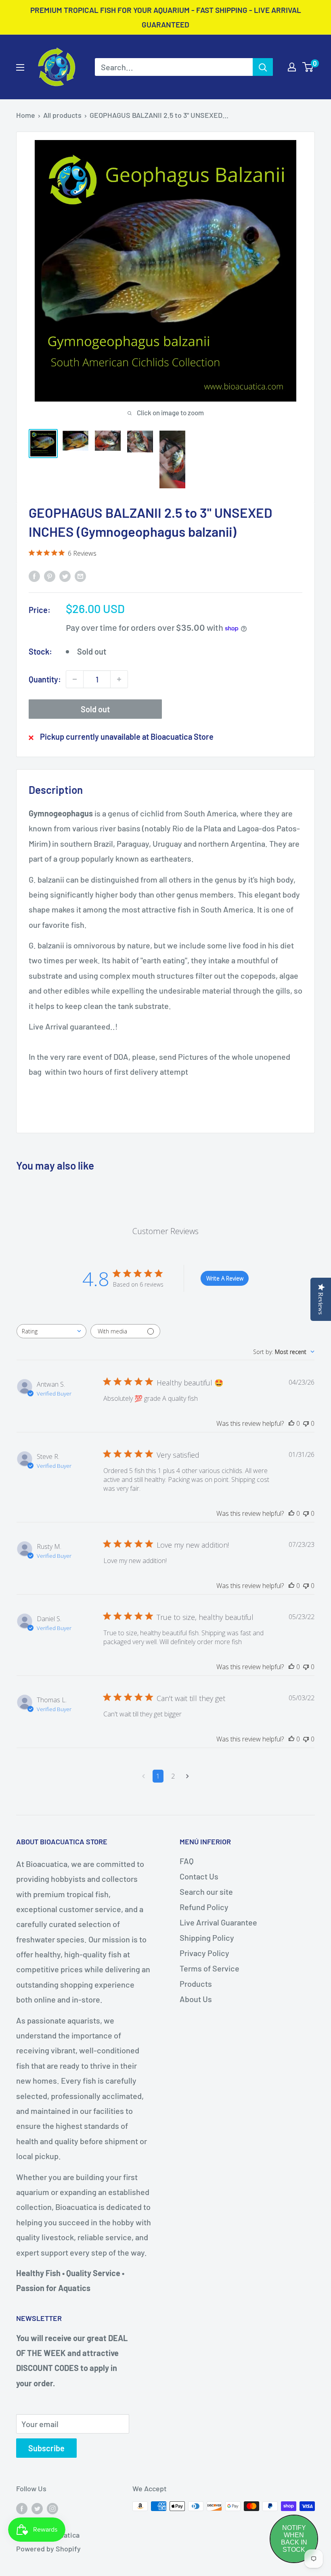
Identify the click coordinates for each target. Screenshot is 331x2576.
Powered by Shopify (48, 2549)
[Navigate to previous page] (144, 1776)
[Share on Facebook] (34, 575)
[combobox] (51, 1331)
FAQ (187, 1861)
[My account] (292, 67)
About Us (196, 1999)
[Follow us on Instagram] (52, 2508)
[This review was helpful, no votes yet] (291, 1423)
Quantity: (45, 679)
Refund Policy (204, 1907)
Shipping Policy (207, 1938)
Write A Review (225, 1278)
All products (62, 115)
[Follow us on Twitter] (37, 2508)
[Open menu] (20, 67)
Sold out (95, 709)
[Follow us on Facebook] (22, 2508)
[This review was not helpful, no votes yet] (306, 1423)
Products (196, 1984)
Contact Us (199, 1876)
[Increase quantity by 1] (119, 679)
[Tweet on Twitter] (65, 575)
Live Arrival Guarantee (218, 1922)
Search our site (206, 1892)
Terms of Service (209, 1968)
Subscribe (46, 2448)
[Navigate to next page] (187, 1776)
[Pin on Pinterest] (50, 575)
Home (26, 115)
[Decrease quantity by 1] (75, 679)
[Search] (263, 67)
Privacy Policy (204, 1953)
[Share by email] (80, 575)
